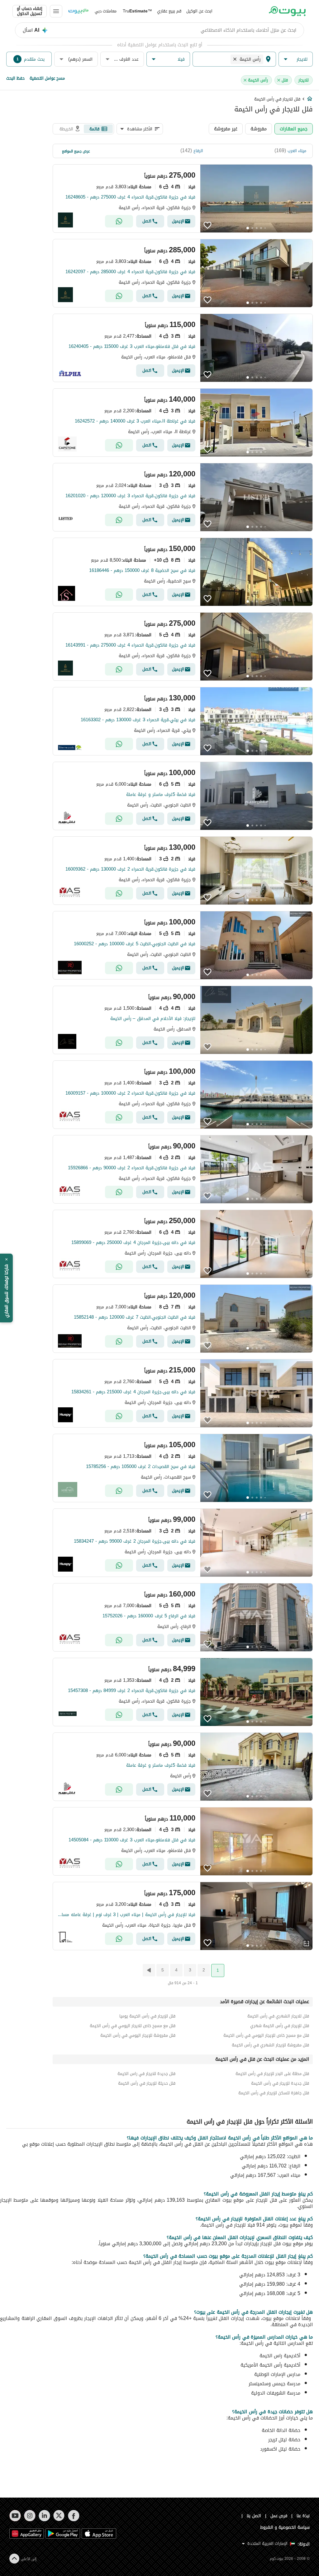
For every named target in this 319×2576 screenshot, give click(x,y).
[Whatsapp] (119, 221)
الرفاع (198, 151)
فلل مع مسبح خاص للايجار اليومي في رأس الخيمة (133, 2026)
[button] (296, 59)
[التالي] (148, 1970)
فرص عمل (279, 2516)
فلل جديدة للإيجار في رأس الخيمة (280, 2083)
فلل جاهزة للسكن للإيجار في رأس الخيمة (274, 2093)
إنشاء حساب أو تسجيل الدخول (30, 11)
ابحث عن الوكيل (199, 11)
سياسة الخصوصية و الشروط (285, 2527)
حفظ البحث (15, 78)
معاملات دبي (106, 11)
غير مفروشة (226, 129)
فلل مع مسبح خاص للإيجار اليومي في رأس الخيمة (266, 2035)
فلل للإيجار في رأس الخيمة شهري (280, 2026)
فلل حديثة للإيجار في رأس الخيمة (147, 2083)
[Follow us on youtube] (15, 2516)
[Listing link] (183, 199)
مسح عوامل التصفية (47, 78)
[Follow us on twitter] (59, 2516)
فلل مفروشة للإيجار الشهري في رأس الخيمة (270, 2045)
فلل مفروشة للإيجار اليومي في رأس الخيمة (138, 2035)
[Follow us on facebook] (74, 2516)
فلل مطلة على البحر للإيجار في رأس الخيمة (272, 2074)
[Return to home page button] (287, 11)
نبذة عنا (303, 2516)
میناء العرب (297, 151)
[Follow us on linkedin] (44, 2516)
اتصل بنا (254, 2516)
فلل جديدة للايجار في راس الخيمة (146, 2074)
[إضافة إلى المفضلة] (207, 225)
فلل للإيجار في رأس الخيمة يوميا (147, 2016)
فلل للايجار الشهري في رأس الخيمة (278, 2016)
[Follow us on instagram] (30, 2516)
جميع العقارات (294, 129)
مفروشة (259, 129)
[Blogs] (79, 11)
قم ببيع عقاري (169, 11)
